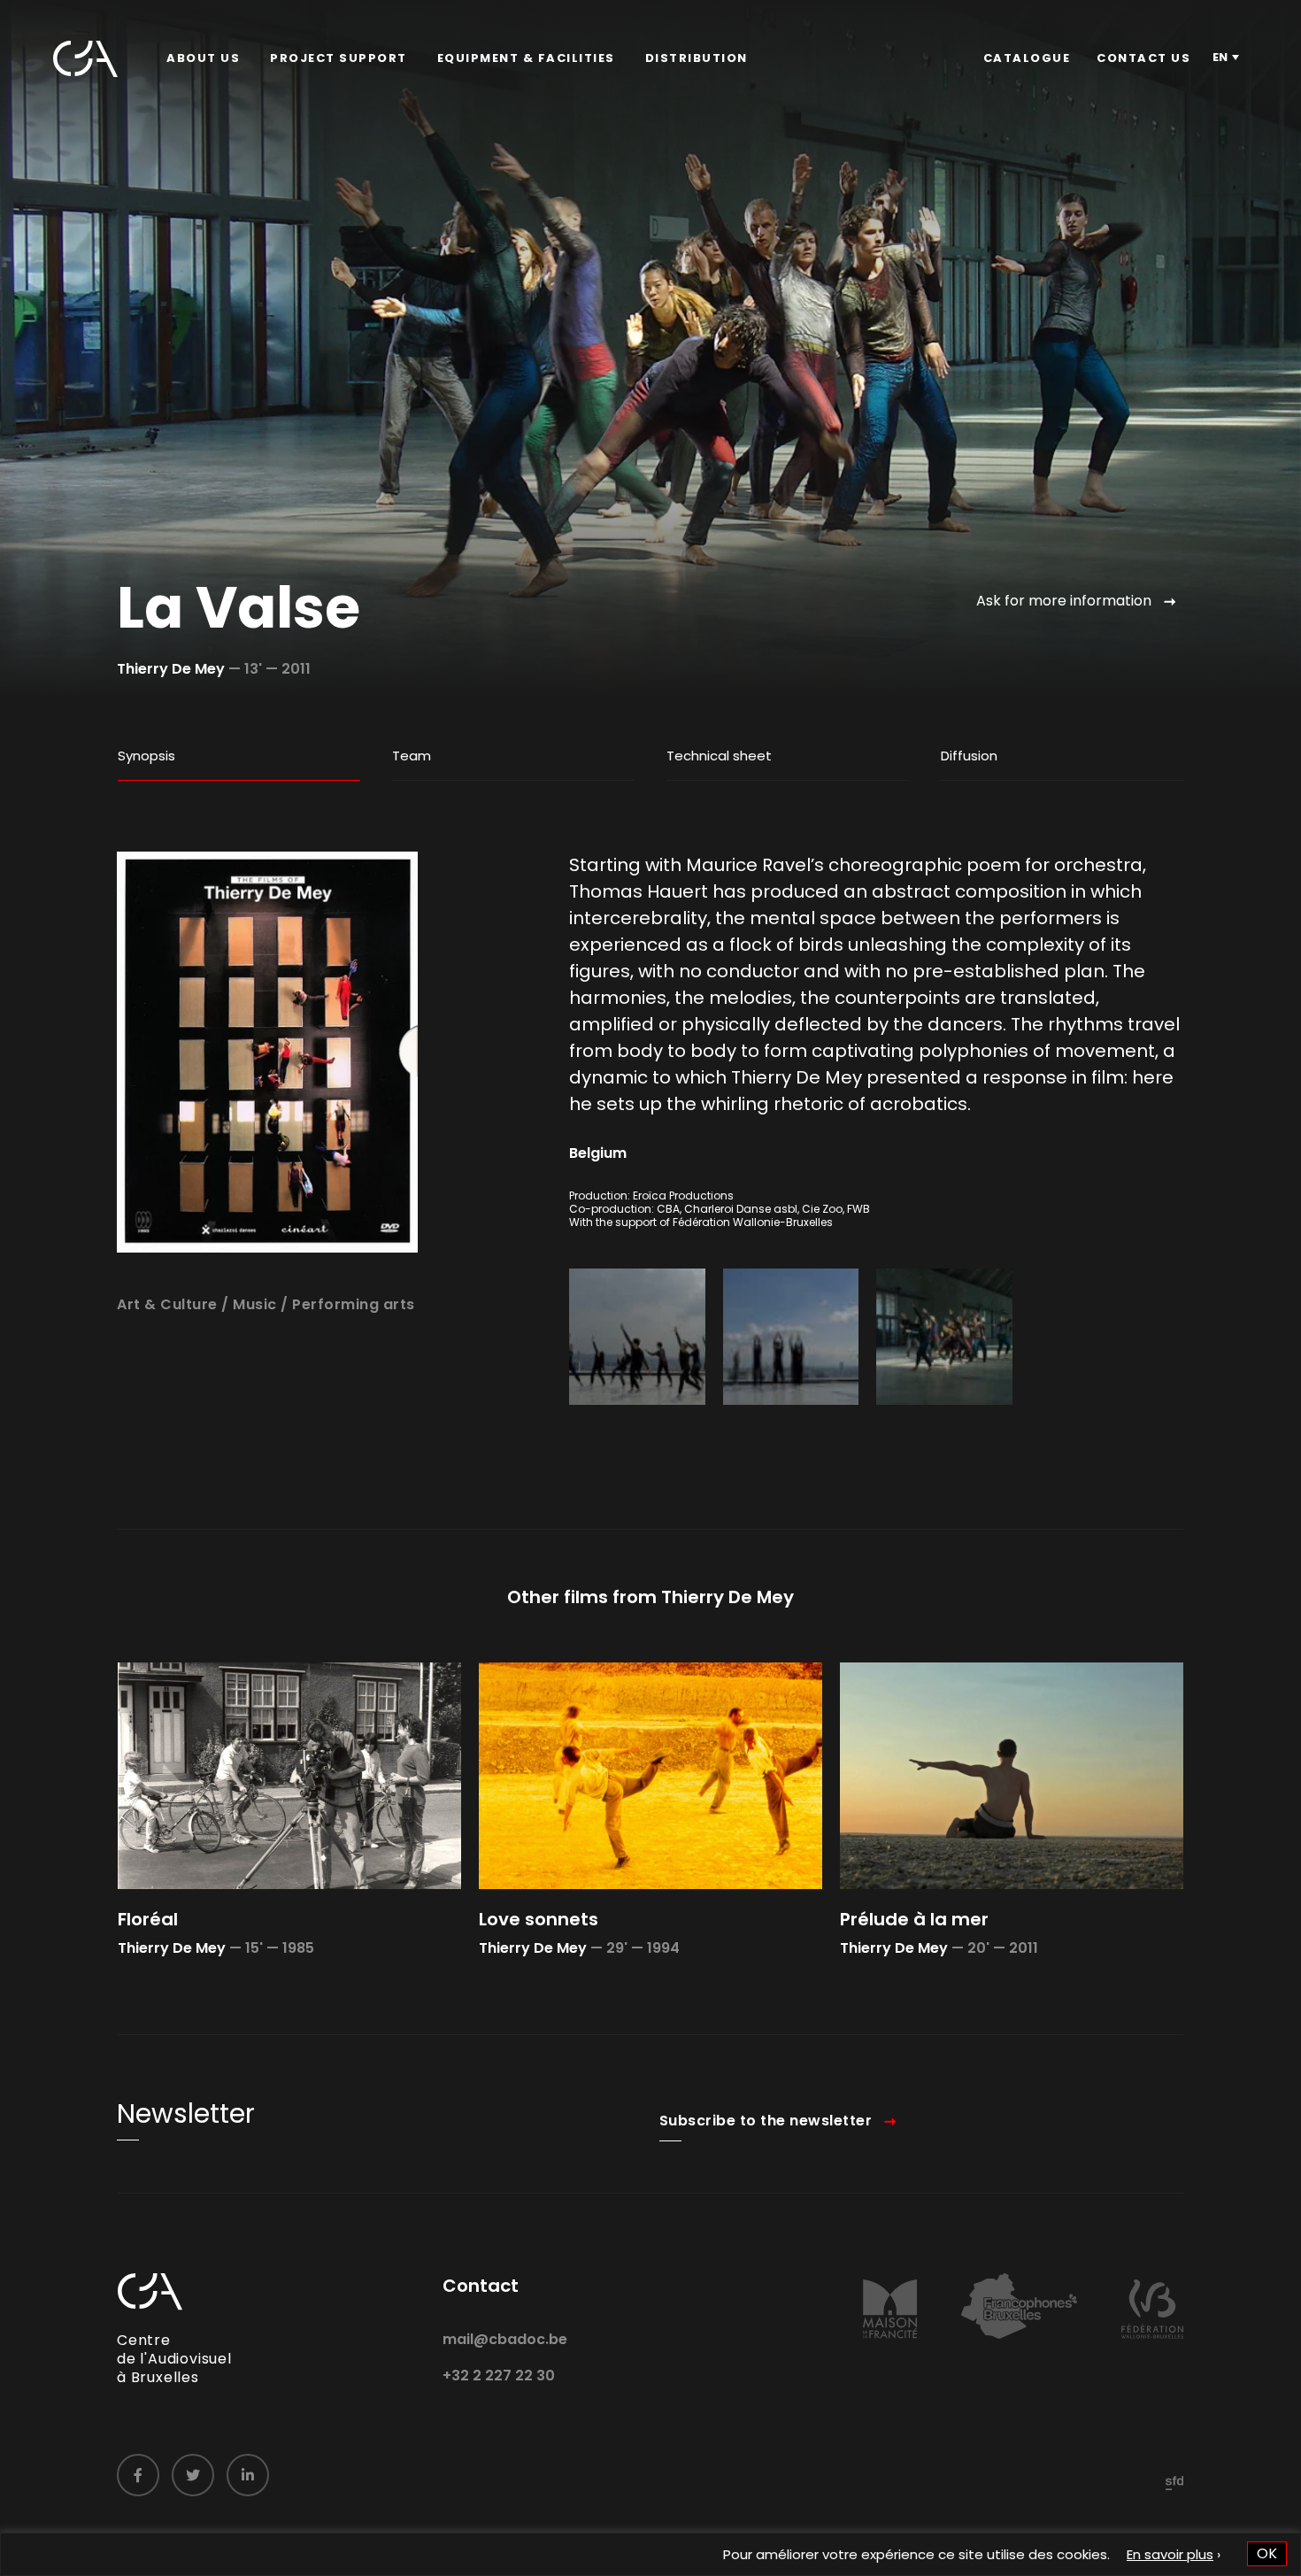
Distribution (697, 58)
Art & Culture (167, 1304)
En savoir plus (1170, 2554)
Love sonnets (539, 1919)
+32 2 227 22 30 (499, 2375)
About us (203, 58)
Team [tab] (412, 756)
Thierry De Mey (171, 669)
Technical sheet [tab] (719, 756)
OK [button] (1267, 2553)
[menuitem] (203, 58)
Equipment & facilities (526, 58)
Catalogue (1027, 58)
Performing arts (354, 1304)
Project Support (339, 58)
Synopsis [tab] (146, 756)
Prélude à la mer (914, 1919)
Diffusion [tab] (969, 756)
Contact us (1143, 58)
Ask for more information (1064, 601)
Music (255, 1304)
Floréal (148, 1919)
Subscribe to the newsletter (766, 2121)
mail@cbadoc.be (505, 2339)
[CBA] (85, 59)
